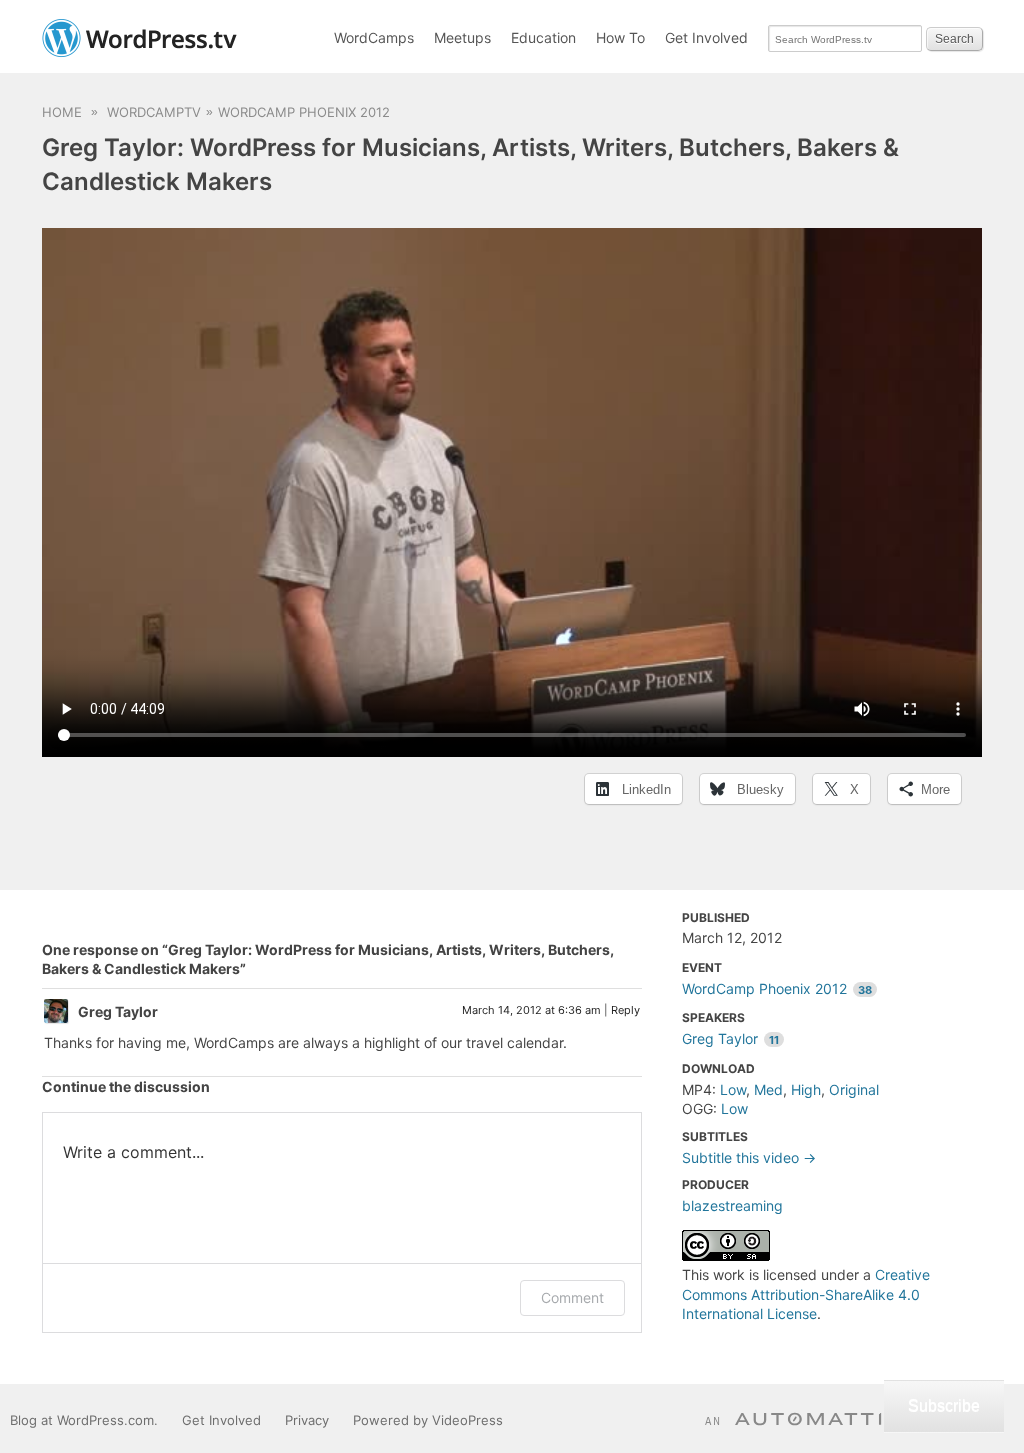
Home (62, 112)
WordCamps (374, 37)
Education (543, 37)
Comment (572, 1297)
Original (854, 1089)
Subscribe (944, 1405)
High (806, 1089)
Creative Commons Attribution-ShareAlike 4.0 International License (806, 1294)
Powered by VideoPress (428, 1420)
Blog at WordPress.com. (84, 1420)
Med (768, 1089)
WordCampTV (154, 112)
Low (733, 1089)
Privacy (307, 1420)
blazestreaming (732, 1205)
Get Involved (706, 37)
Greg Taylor (730, 1038)
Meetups (462, 37)
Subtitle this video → (749, 1157)
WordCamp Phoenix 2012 (304, 112)
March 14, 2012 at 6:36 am (531, 1010)
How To (620, 37)
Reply (625, 1010)
